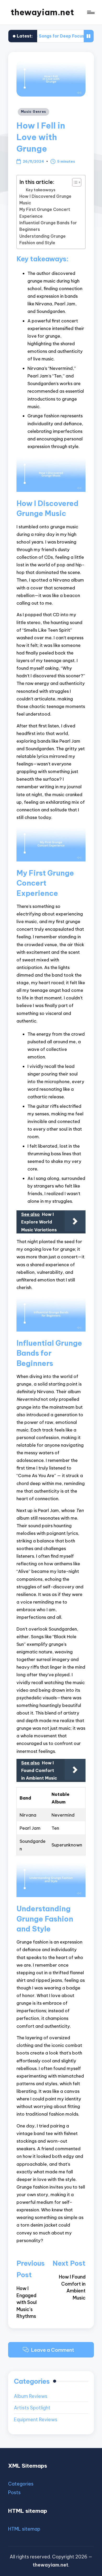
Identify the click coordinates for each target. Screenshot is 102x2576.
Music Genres (34, 112)
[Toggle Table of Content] (74, 182)
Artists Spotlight (32, 2408)
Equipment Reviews (36, 2420)
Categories (21, 2484)
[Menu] (90, 12)
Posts (14, 2492)
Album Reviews (31, 2396)
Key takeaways (41, 190)
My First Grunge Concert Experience (45, 213)
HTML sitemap (24, 2529)
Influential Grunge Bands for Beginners (48, 226)
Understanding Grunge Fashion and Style (42, 239)
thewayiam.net (42, 12)
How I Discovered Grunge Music (45, 199)
